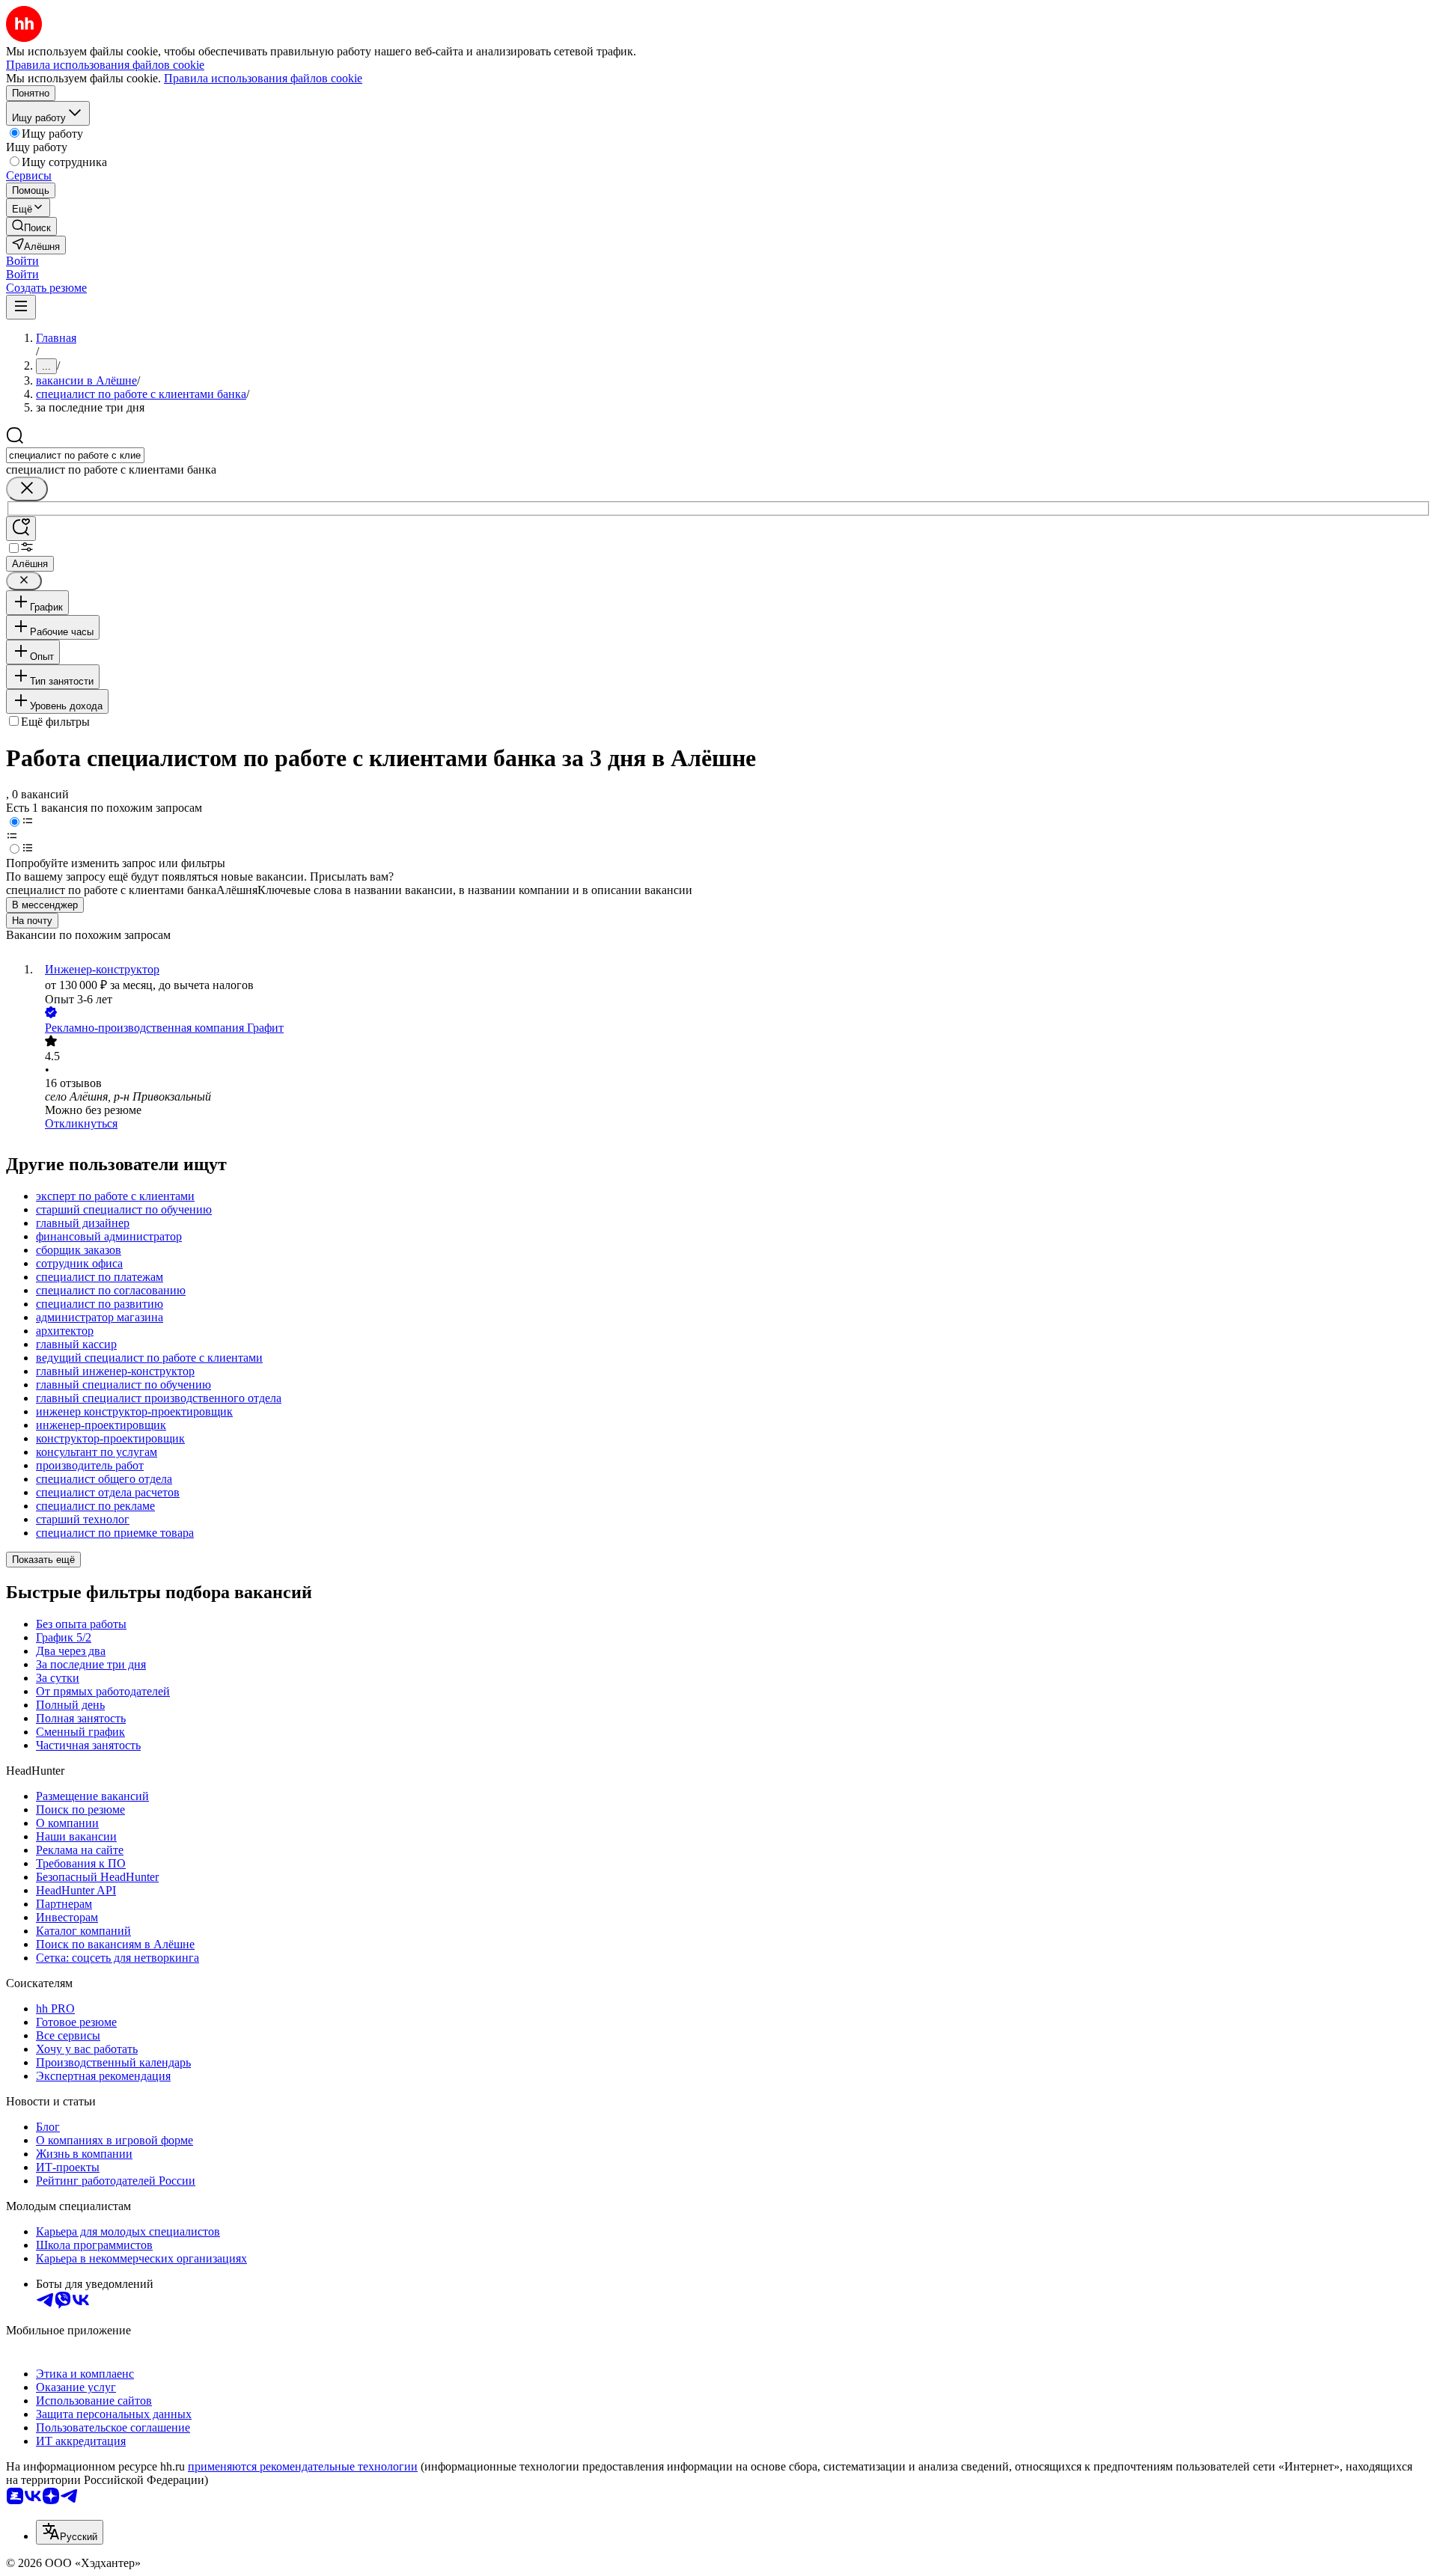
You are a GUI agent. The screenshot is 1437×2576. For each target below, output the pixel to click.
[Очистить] (27, 489)
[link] (31, 226)
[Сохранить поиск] (21, 529)
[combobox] (75, 455)
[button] (22, 261)
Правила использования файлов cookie (263, 78)
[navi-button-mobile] (21, 307)
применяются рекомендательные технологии (303, 2466)
